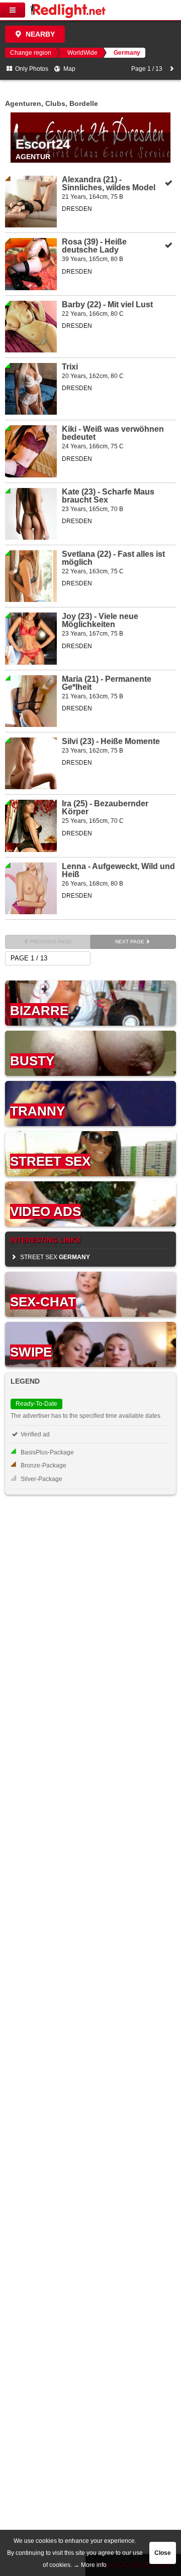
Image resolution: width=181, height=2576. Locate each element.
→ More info (90, 2565)
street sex (54, 1257)
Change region (31, 53)
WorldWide (82, 53)
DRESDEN (77, 209)
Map (69, 69)
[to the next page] (172, 69)
